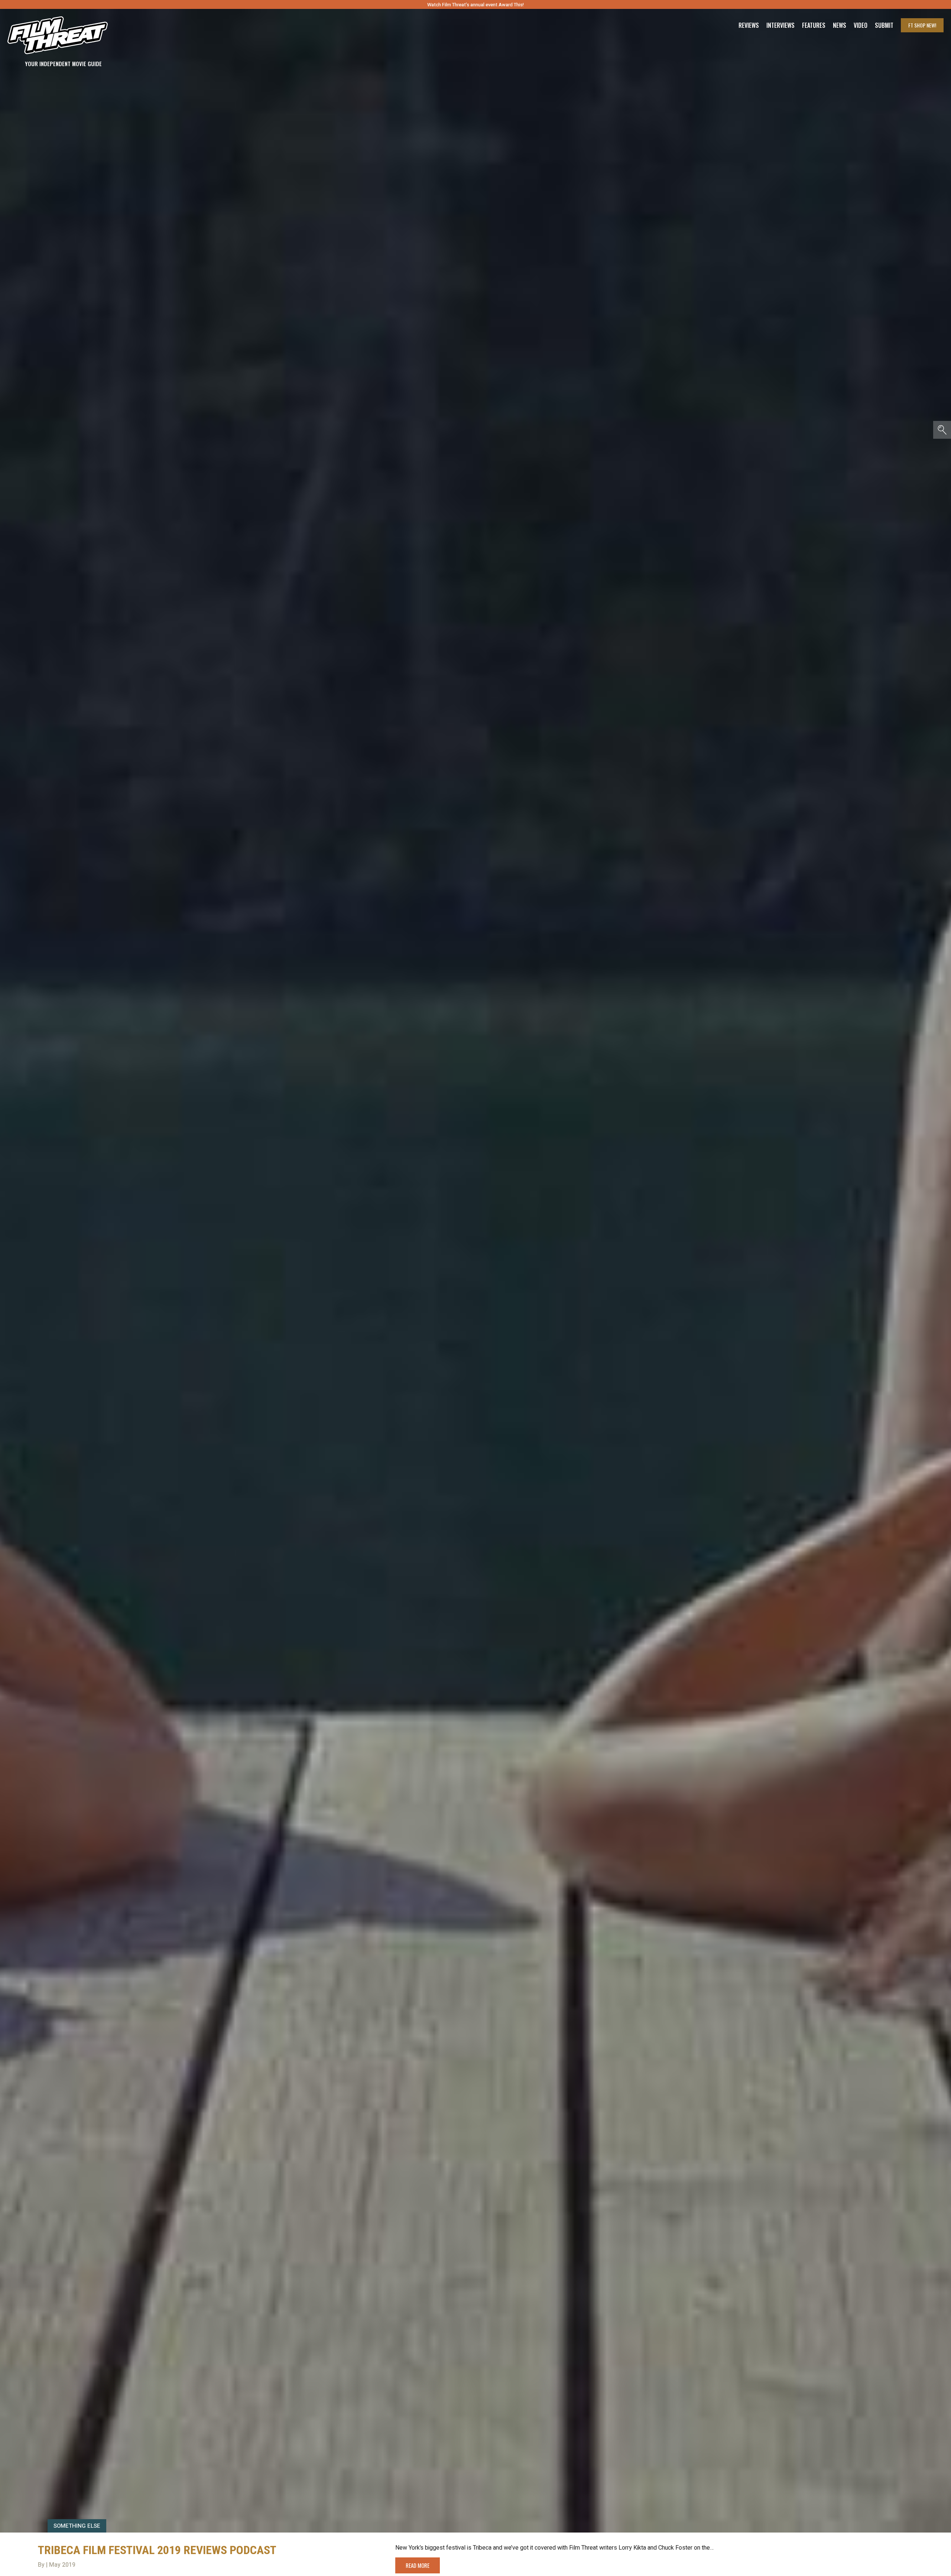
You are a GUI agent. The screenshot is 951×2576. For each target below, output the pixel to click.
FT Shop (922, 25)
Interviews (780, 25)
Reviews (749, 25)
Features (814, 25)
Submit (884, 25)
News (840, 25)
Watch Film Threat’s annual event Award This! (475, 5)
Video (861, 25)
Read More (418, 2565)
